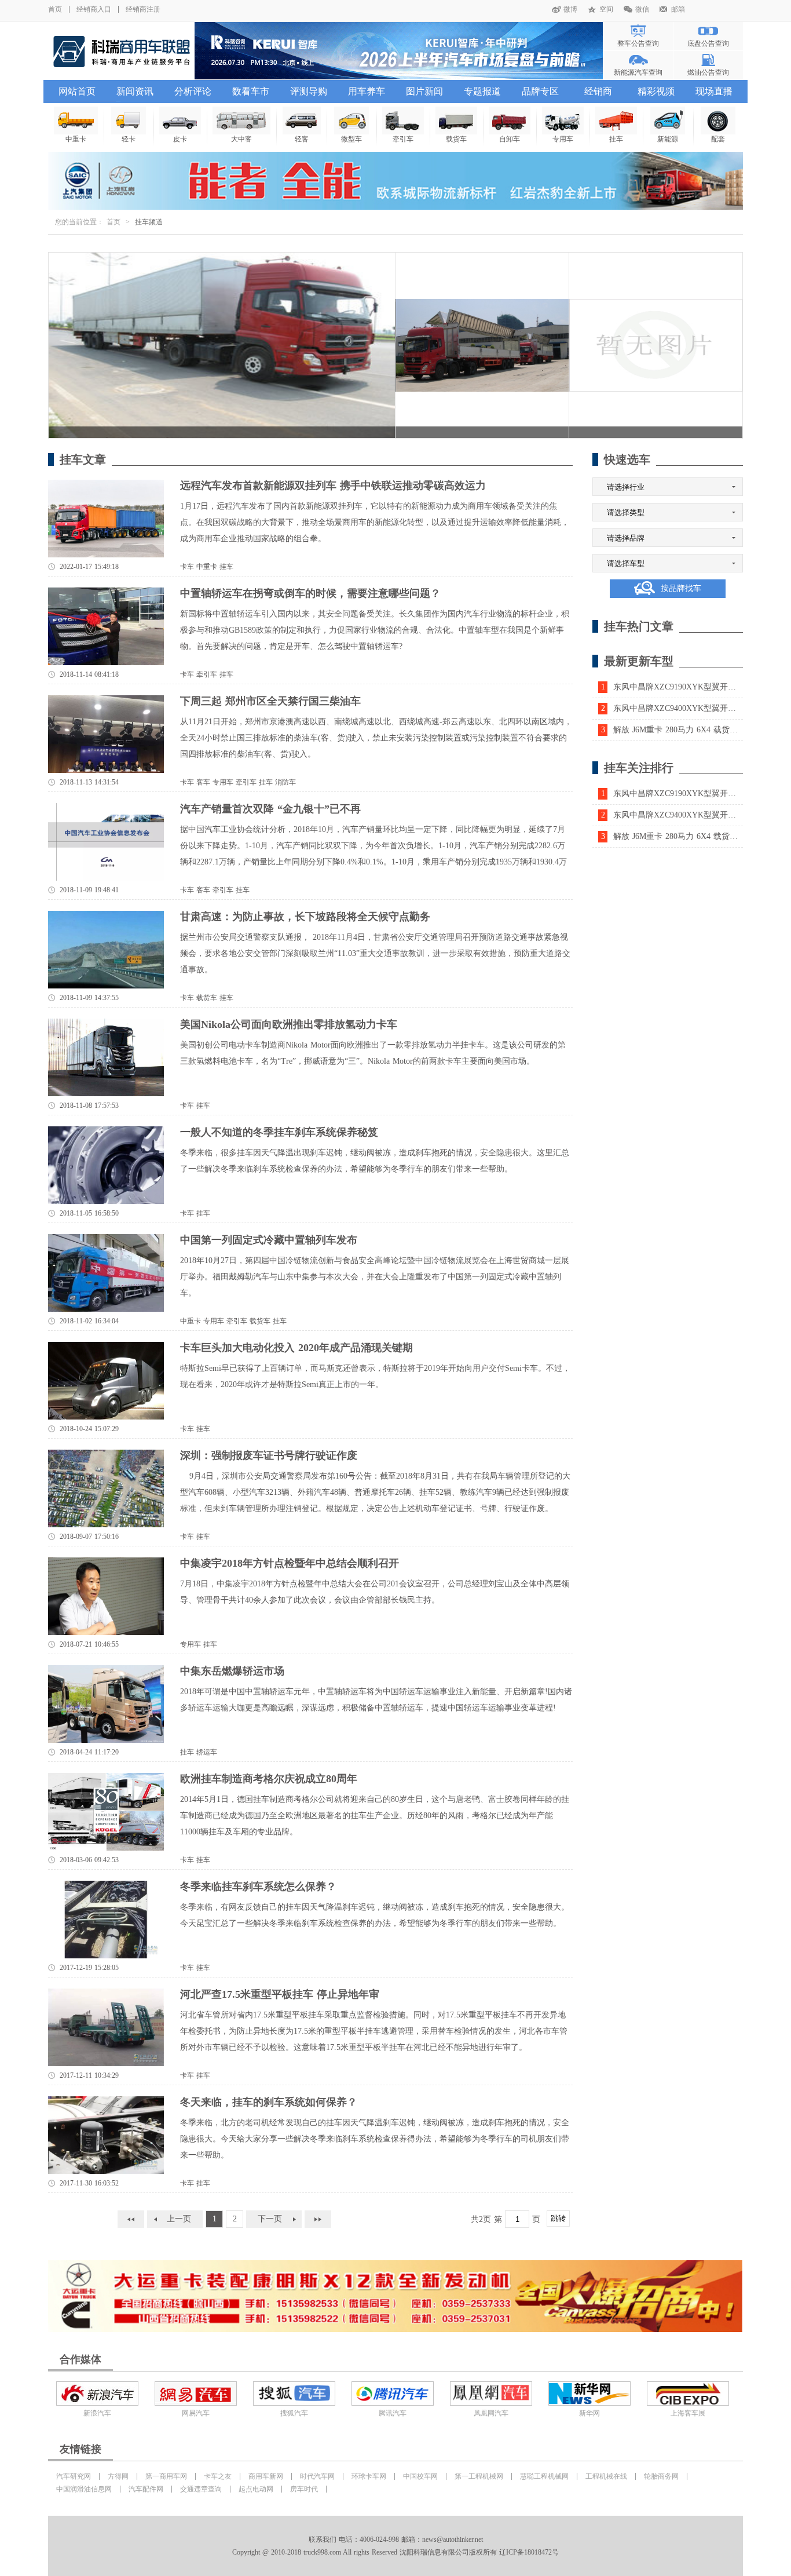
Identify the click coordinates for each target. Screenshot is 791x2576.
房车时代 (304, 2489)
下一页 (270, 2219)
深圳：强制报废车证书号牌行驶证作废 (269, 1455)
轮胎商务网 (661, 2476)
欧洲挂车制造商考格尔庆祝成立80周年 (269, 1779)
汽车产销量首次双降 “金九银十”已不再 (270, 809)
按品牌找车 (681, 588)
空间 (606, 9)
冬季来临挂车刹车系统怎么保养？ (258, 1887)
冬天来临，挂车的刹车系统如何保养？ (269, 2102)
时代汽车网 (317, 2476)
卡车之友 (218, 2476)
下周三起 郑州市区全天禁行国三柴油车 (270, 701)
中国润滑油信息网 (84, 2489)
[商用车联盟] (121, 51)
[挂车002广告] (395, 2296)
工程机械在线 (606, 2476)
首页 (55, 9)
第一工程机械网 (479, 2476)
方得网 (118, 2476)
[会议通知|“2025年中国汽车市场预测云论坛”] (399, 51)
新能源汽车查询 (638, 72)
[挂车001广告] (395, 181)
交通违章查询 (201, 2489)
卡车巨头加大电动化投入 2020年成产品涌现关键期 (296, 1348)
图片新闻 (424, 91)
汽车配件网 (146, 2489)
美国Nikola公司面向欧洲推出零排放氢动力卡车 (289, 1024)
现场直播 (714, 91)
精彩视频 (656, 91)
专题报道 (482, 91)
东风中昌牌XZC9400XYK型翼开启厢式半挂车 (689, 708)
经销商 (598, 91)
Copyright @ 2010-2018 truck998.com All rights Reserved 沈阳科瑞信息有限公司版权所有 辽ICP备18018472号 (395, 2552)
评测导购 (309, 91)
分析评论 (193, 91)
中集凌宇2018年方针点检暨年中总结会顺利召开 (290, 1563)
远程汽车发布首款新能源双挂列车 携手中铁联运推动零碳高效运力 (333, 486)
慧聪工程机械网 (544, 2476)
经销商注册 (143, 9)
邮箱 (678, 9)
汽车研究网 (74, 2476)
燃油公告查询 (708, 72)
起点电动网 (256, 2489)
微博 (570, 9)
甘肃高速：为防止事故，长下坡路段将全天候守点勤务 (305, 917)
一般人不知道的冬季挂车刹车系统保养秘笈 (279, 1132)
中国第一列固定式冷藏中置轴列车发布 (269, 1240)
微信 (642, 9)
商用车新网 (266, 2476)
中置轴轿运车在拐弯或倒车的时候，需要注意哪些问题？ (310, 593)
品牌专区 (540, 91)
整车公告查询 (638, 43)
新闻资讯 (135, 91)
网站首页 (77, 91)
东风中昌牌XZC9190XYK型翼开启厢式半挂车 (689, 687)
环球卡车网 (369, 2476)
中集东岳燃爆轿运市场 (232, 1671)
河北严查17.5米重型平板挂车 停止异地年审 (280, 1994)
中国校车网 (420, 2476)
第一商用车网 (166, 2476)
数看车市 (251, 91)
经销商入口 (94, 9)
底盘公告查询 (708, 43)
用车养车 (367, 91)
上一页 (179, 2219)
